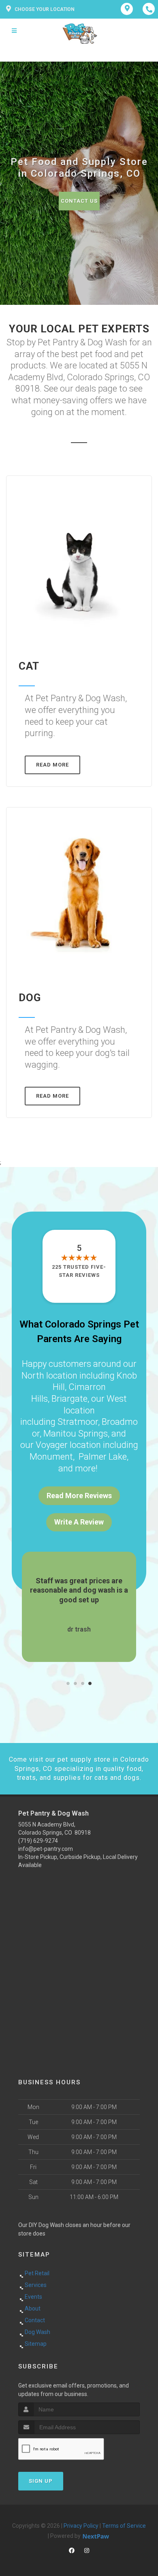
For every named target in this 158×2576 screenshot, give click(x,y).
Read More (52, 765)
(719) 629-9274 (38, 1841)
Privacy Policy (81, 2526)
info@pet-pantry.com (46, 1849)
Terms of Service (124, 2526)
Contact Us (79, 201)
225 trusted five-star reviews (79, 1271)
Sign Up (41, 2481)
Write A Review (79, 1522)
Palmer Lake (103, 1457)
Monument (51, 1457)
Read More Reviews (79, 1496)
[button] (68, 1683)
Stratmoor (78, 1422)
